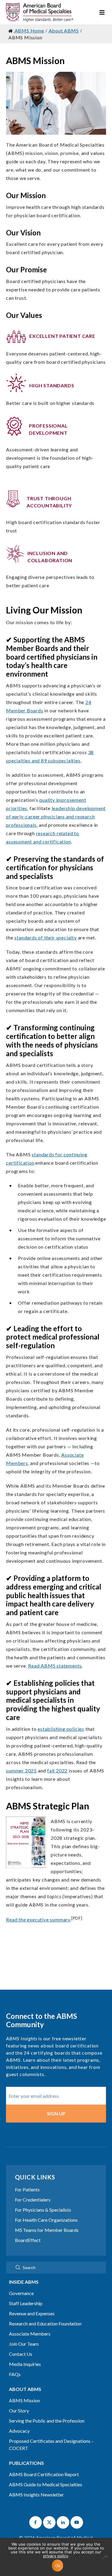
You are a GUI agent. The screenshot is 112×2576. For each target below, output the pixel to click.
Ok (58, 2566)
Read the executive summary (38, 1919)
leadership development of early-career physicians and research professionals (56, 817)
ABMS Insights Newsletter (36, 2495)
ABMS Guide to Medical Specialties (46, 2484)
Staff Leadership (26, 2303)
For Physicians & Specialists (43, 2210)
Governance (21, 2293)
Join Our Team (24, 2344)
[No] (105, 2560)
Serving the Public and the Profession (47, 2421)
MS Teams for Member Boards (47, 2230)
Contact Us (21, 2354)
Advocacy (19, 2431)
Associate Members (30, 2334)
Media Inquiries (25, 2364)
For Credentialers (33, 2200)
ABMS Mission (24, 2400)
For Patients (27, 2189)
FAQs (15, 2374)
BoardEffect (28, 2240)
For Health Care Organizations (46, 2220)
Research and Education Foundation (45, 2323)
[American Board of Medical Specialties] (40, 12)
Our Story (19, 2410)
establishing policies (61, 1729)
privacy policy (56, 2556)
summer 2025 (21, 1771)
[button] (36, 2522)
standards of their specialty (45, 937)
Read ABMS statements (55, 1666)
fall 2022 (57, 1771)
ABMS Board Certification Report (44, 2474)
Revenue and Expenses (32, 2313)
